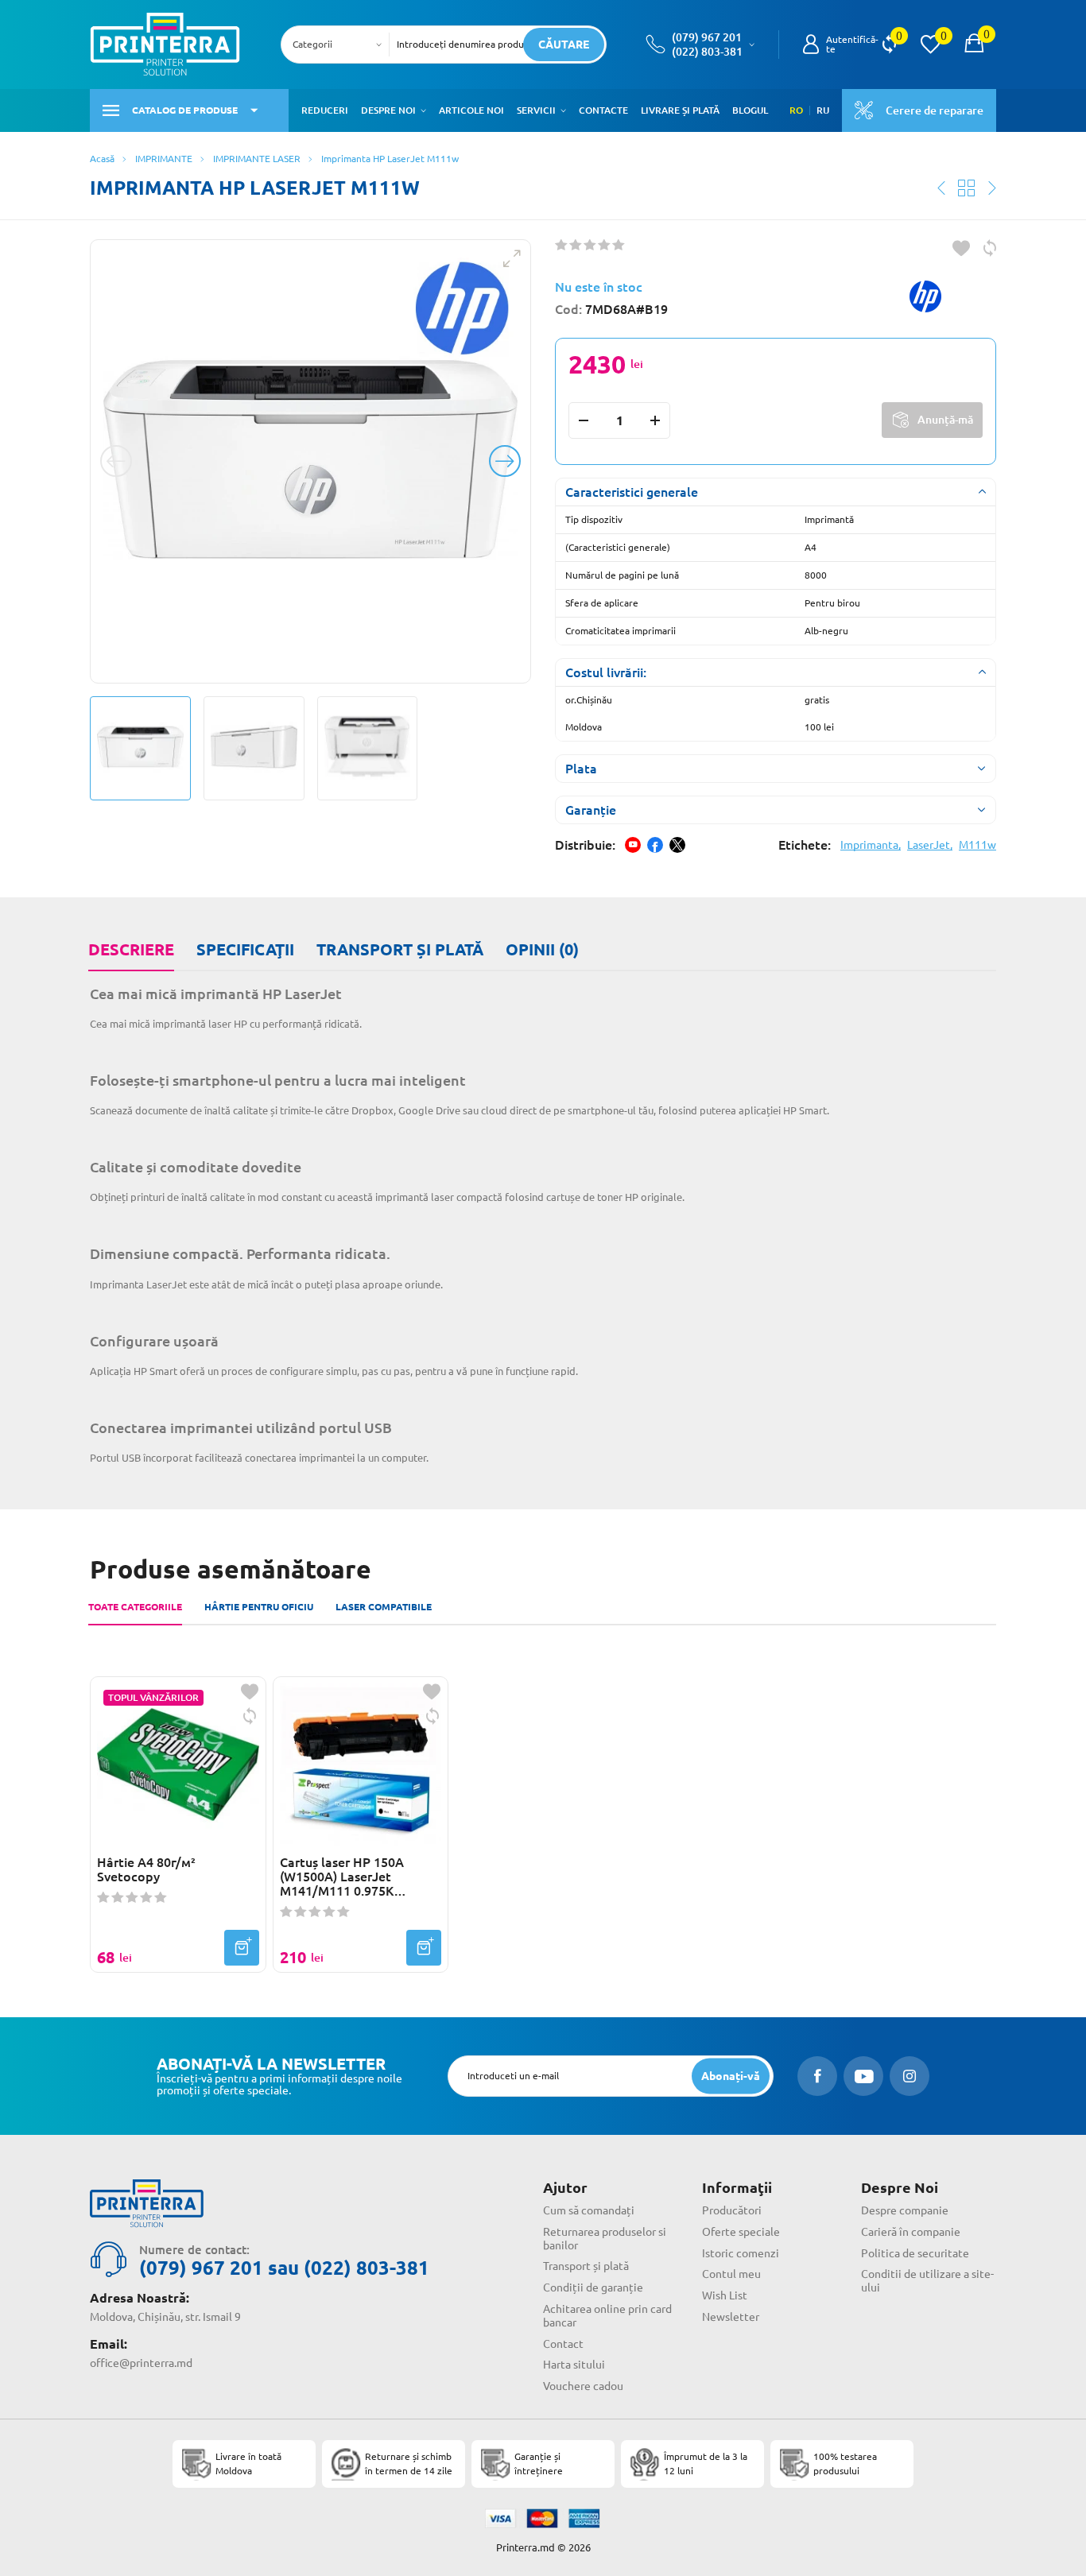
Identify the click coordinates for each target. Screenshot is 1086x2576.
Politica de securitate (915, 2253)
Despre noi (388, 110)
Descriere (131, 949)
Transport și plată (400, 949)
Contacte (603, 110)
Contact (563, 2344)
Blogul (750, 110)
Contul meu (731, 2274)
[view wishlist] (930, 45)
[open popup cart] (974, 45)
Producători (732, 2210)
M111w (977, 845)
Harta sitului (574, 2365)
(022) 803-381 (707, 52)
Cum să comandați (589, 2210)
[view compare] (889, 45)
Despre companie (905, 2210)
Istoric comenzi (741, 2253)
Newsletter (731, 2317)
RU (823, 110)
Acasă (102, 159)
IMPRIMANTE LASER (257, 159)
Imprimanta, (871, 845)
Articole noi (471, 110)
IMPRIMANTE (164, 159)
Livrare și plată (680, 110)
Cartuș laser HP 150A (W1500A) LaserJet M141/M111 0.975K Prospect (342, 1877)
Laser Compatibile (384, 1607)
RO (796, 110)
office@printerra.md (141, 2363)
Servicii (536, 110)
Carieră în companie (911, 2232)
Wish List (725, 2295)
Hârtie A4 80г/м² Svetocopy (146, 1869)
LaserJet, (930, 845)
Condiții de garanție (593, 2287)
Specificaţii (245, 949)
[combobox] (340, 45)
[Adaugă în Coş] (242, 1948)
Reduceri (325, 110)
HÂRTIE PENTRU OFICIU (259, 1607)
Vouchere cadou (583, 2386)
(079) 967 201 (707, 37)
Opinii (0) (542, 949)
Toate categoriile (135, 1607)
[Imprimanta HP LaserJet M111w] (310, 461)
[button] (423, 110)
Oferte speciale (741, 2232)
